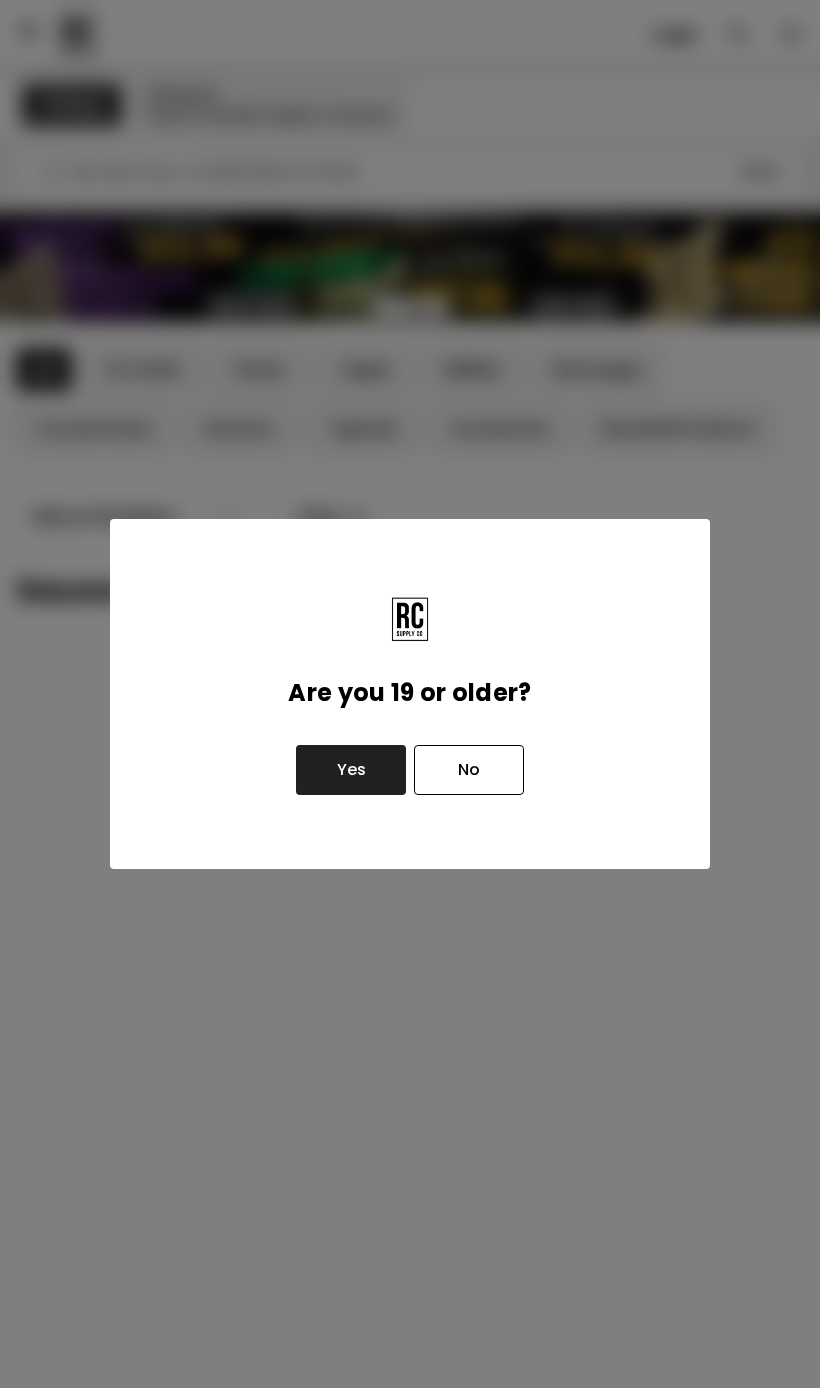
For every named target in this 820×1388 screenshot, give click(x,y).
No (469, 769)
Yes (351, 769)
